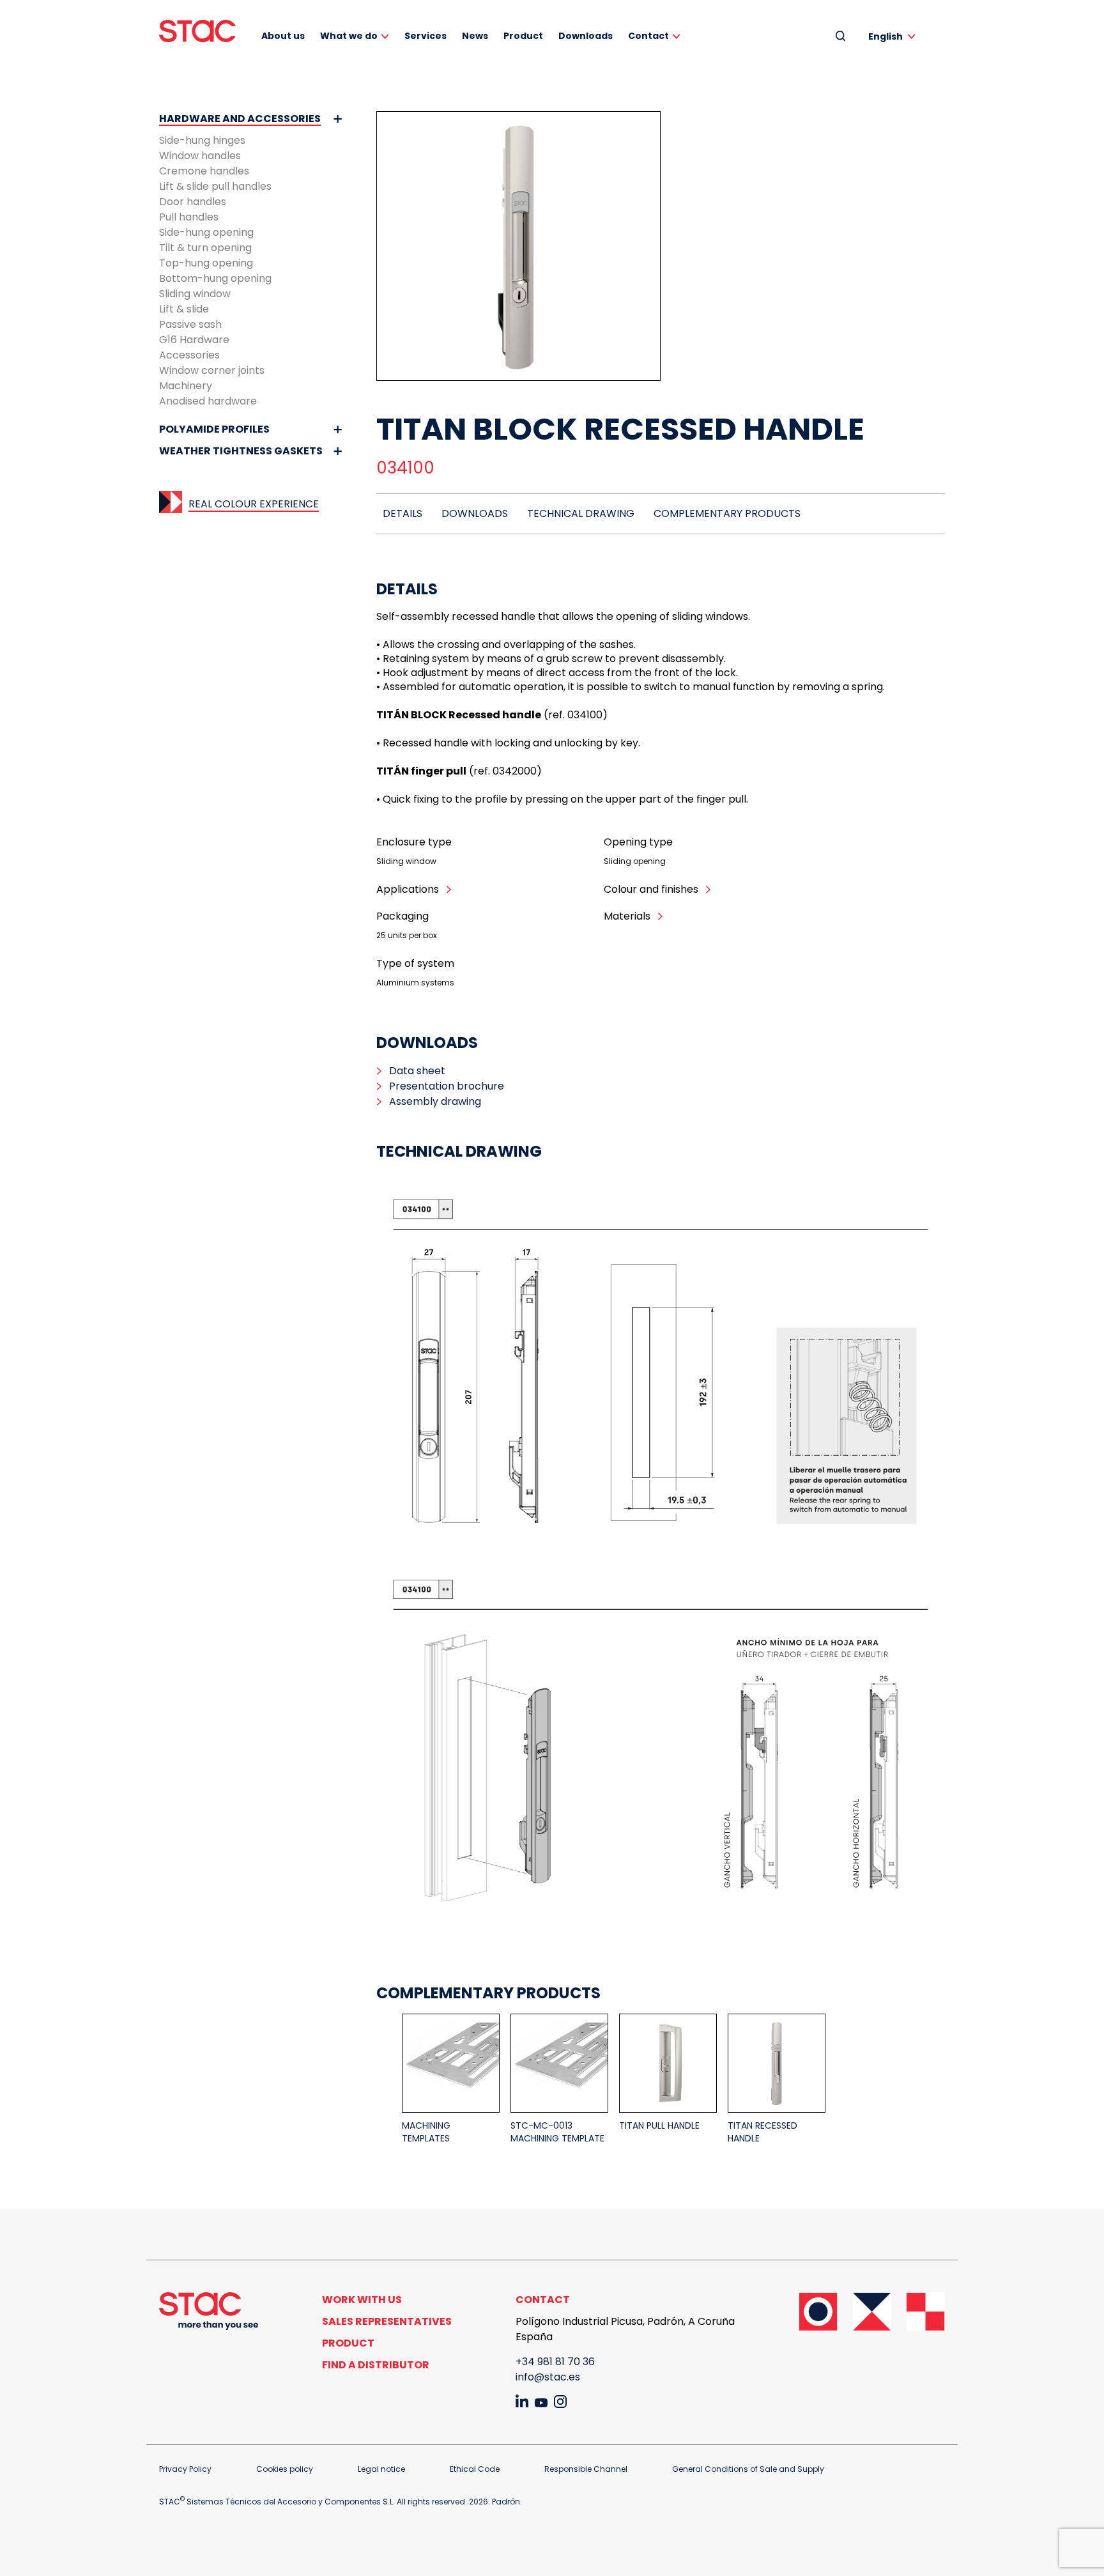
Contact (648, 36)
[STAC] (197, 31)
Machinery (186, 386)
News (475, 36)
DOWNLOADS (475, 513)
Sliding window (195, 294)
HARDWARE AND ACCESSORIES (240, 119)
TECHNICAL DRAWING (581, 513)
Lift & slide (184, 309)
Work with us (362, 2300)
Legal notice (381, 2469)
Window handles (200, 156)
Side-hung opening (206, 232)
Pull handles (189, 217)
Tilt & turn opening (205, 248)
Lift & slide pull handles (215, 186)
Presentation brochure (447, 1086)
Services (425, 36)
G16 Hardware (194, 340)
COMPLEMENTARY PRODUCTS (727, 513)
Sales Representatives (387, 2321)
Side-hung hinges (202, 140)
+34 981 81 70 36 (555, 2362)
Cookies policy (285, 2469)
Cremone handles (204, 171)
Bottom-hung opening (215, 278)
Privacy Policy (185, 2469)
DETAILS (402, 513)
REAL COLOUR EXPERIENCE (254, 504)
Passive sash (190, 324)
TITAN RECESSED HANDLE (763, 2132)
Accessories (189, 355)
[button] (894, 36)
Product (523, 36)
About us (283, 36)
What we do (349, 36)
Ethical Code (475, 2469)
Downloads (586, 36)
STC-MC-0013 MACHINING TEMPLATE (557, 2132)
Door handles (193, 202)
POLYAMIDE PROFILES (214, 429)
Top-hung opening (206, 263)
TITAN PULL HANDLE (659, 2125)
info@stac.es (548, 2377)
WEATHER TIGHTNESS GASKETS (241, 451)
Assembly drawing (435, 1101)
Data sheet (417, 1071)
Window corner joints (212, 370)
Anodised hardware (208, 401)
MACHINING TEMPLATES (426, 2132)
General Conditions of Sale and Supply (748, 2469)
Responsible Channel (586, 2469)
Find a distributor (376, 2365)
